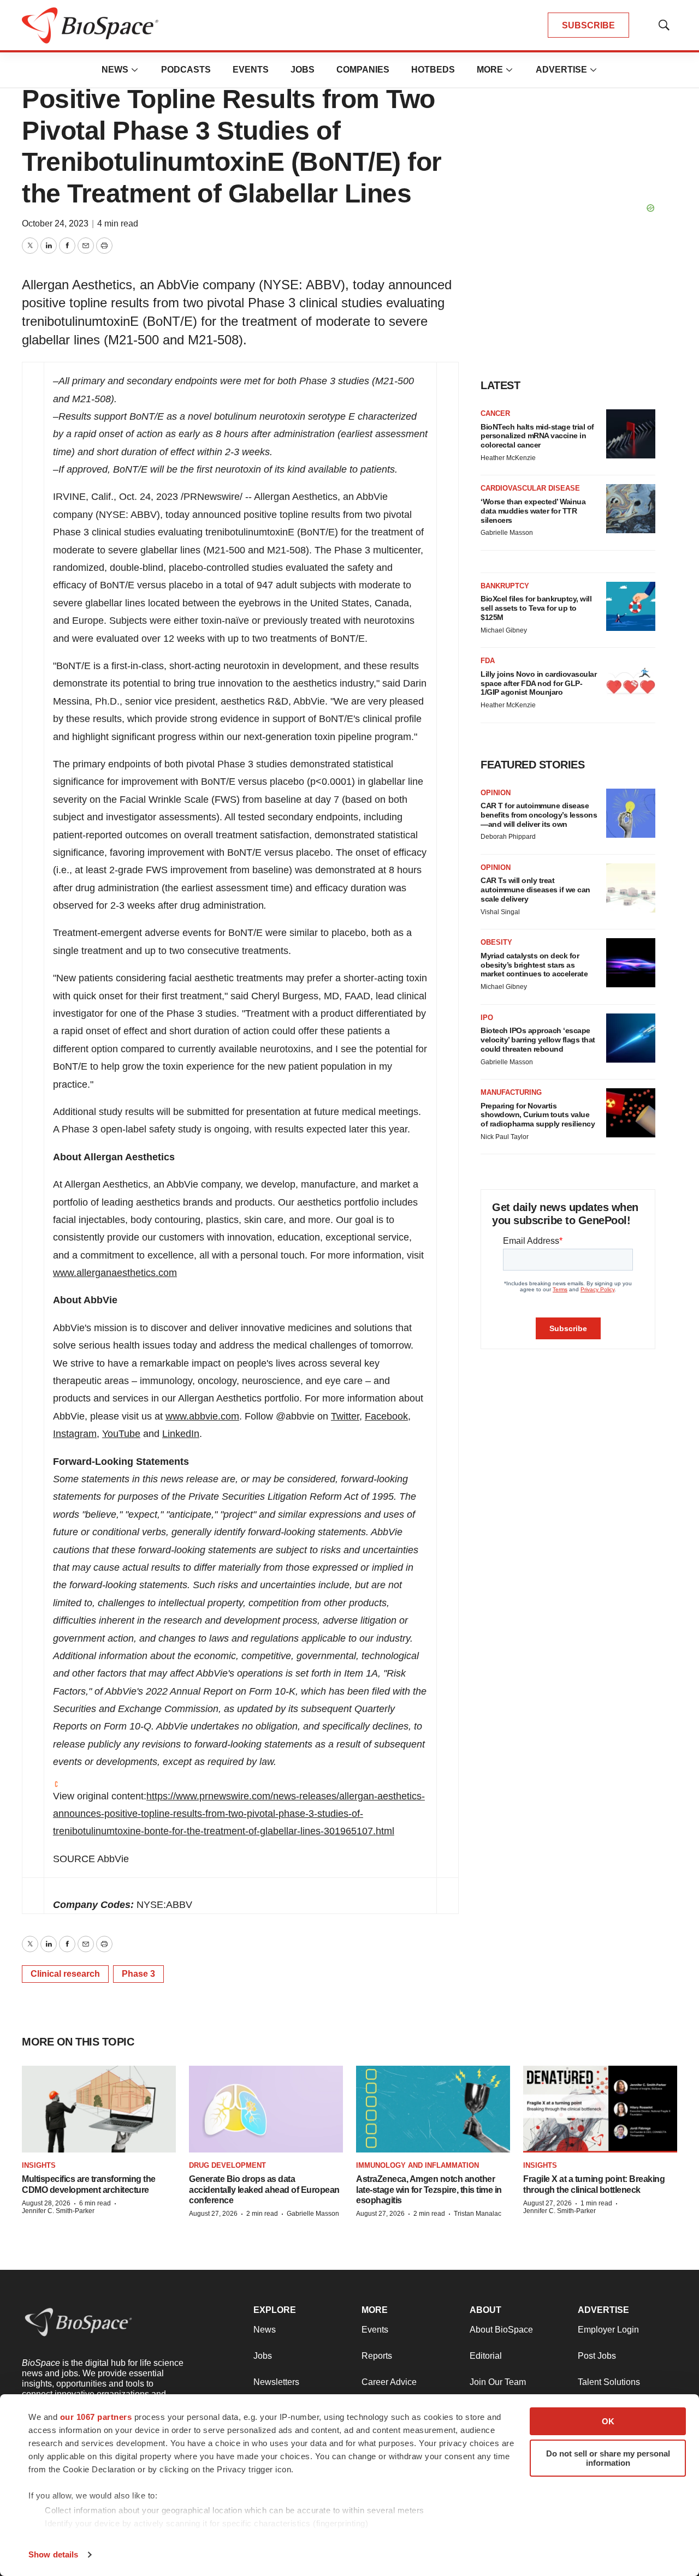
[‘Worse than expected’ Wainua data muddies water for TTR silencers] (631, 509)
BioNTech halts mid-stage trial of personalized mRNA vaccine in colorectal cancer (537, 436)
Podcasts (186, 70)
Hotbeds (433, 70)
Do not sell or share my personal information (608, 2458)
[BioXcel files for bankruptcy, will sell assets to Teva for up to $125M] (631, 606)
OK (608, 2421)
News (115, 70)
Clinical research (65, 1974)
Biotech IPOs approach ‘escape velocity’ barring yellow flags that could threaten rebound (538, 1040)
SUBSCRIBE (588, 25)
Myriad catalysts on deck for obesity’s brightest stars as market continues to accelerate (534, 965)
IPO (487, 1018)
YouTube (121, 1434)
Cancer (495, 413)
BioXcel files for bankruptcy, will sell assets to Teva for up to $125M (536, 608)
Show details (53, 2554)
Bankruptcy (505, 586)
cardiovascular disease (530, 488)
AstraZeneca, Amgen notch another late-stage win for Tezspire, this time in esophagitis (429, 2189)
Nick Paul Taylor (505, 1137)
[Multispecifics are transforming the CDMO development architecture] (99, 2109)
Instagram (75, 1434)
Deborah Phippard (508, 837)
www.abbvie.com (202, 1416)
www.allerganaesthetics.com (115, 1273)
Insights (39, 2165)
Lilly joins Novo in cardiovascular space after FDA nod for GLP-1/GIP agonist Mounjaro (538, 683)
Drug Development (227, 2165)
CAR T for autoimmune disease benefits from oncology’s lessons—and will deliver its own (539, 815)
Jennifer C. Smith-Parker (58, 2211)
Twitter (345, 1416)
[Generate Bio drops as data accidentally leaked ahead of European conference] (266, 2109)
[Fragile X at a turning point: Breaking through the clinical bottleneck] (600, 2109)
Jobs (303, 70)
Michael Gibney (504, 630)
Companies (363, 70)
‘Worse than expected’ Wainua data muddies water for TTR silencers (533, 511)
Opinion (496, 793)
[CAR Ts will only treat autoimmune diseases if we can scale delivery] (631, 888)
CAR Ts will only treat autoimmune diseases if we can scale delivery (535, 890)
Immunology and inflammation (417, 2165)
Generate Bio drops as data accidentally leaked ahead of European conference (264, 2189)
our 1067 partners (96, 2417)
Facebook (386, 1416)
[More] (135, 70)
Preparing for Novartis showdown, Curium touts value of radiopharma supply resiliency (538, 1115)
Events (251, 70)
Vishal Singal (500, 912)
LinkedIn (181, 1434)
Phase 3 (138, 1974)
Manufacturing (511, 1092)
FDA (488, 661)
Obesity (496, 942)
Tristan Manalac (478, 2214)
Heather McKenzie (508, 458)
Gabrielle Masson (507, 533)
